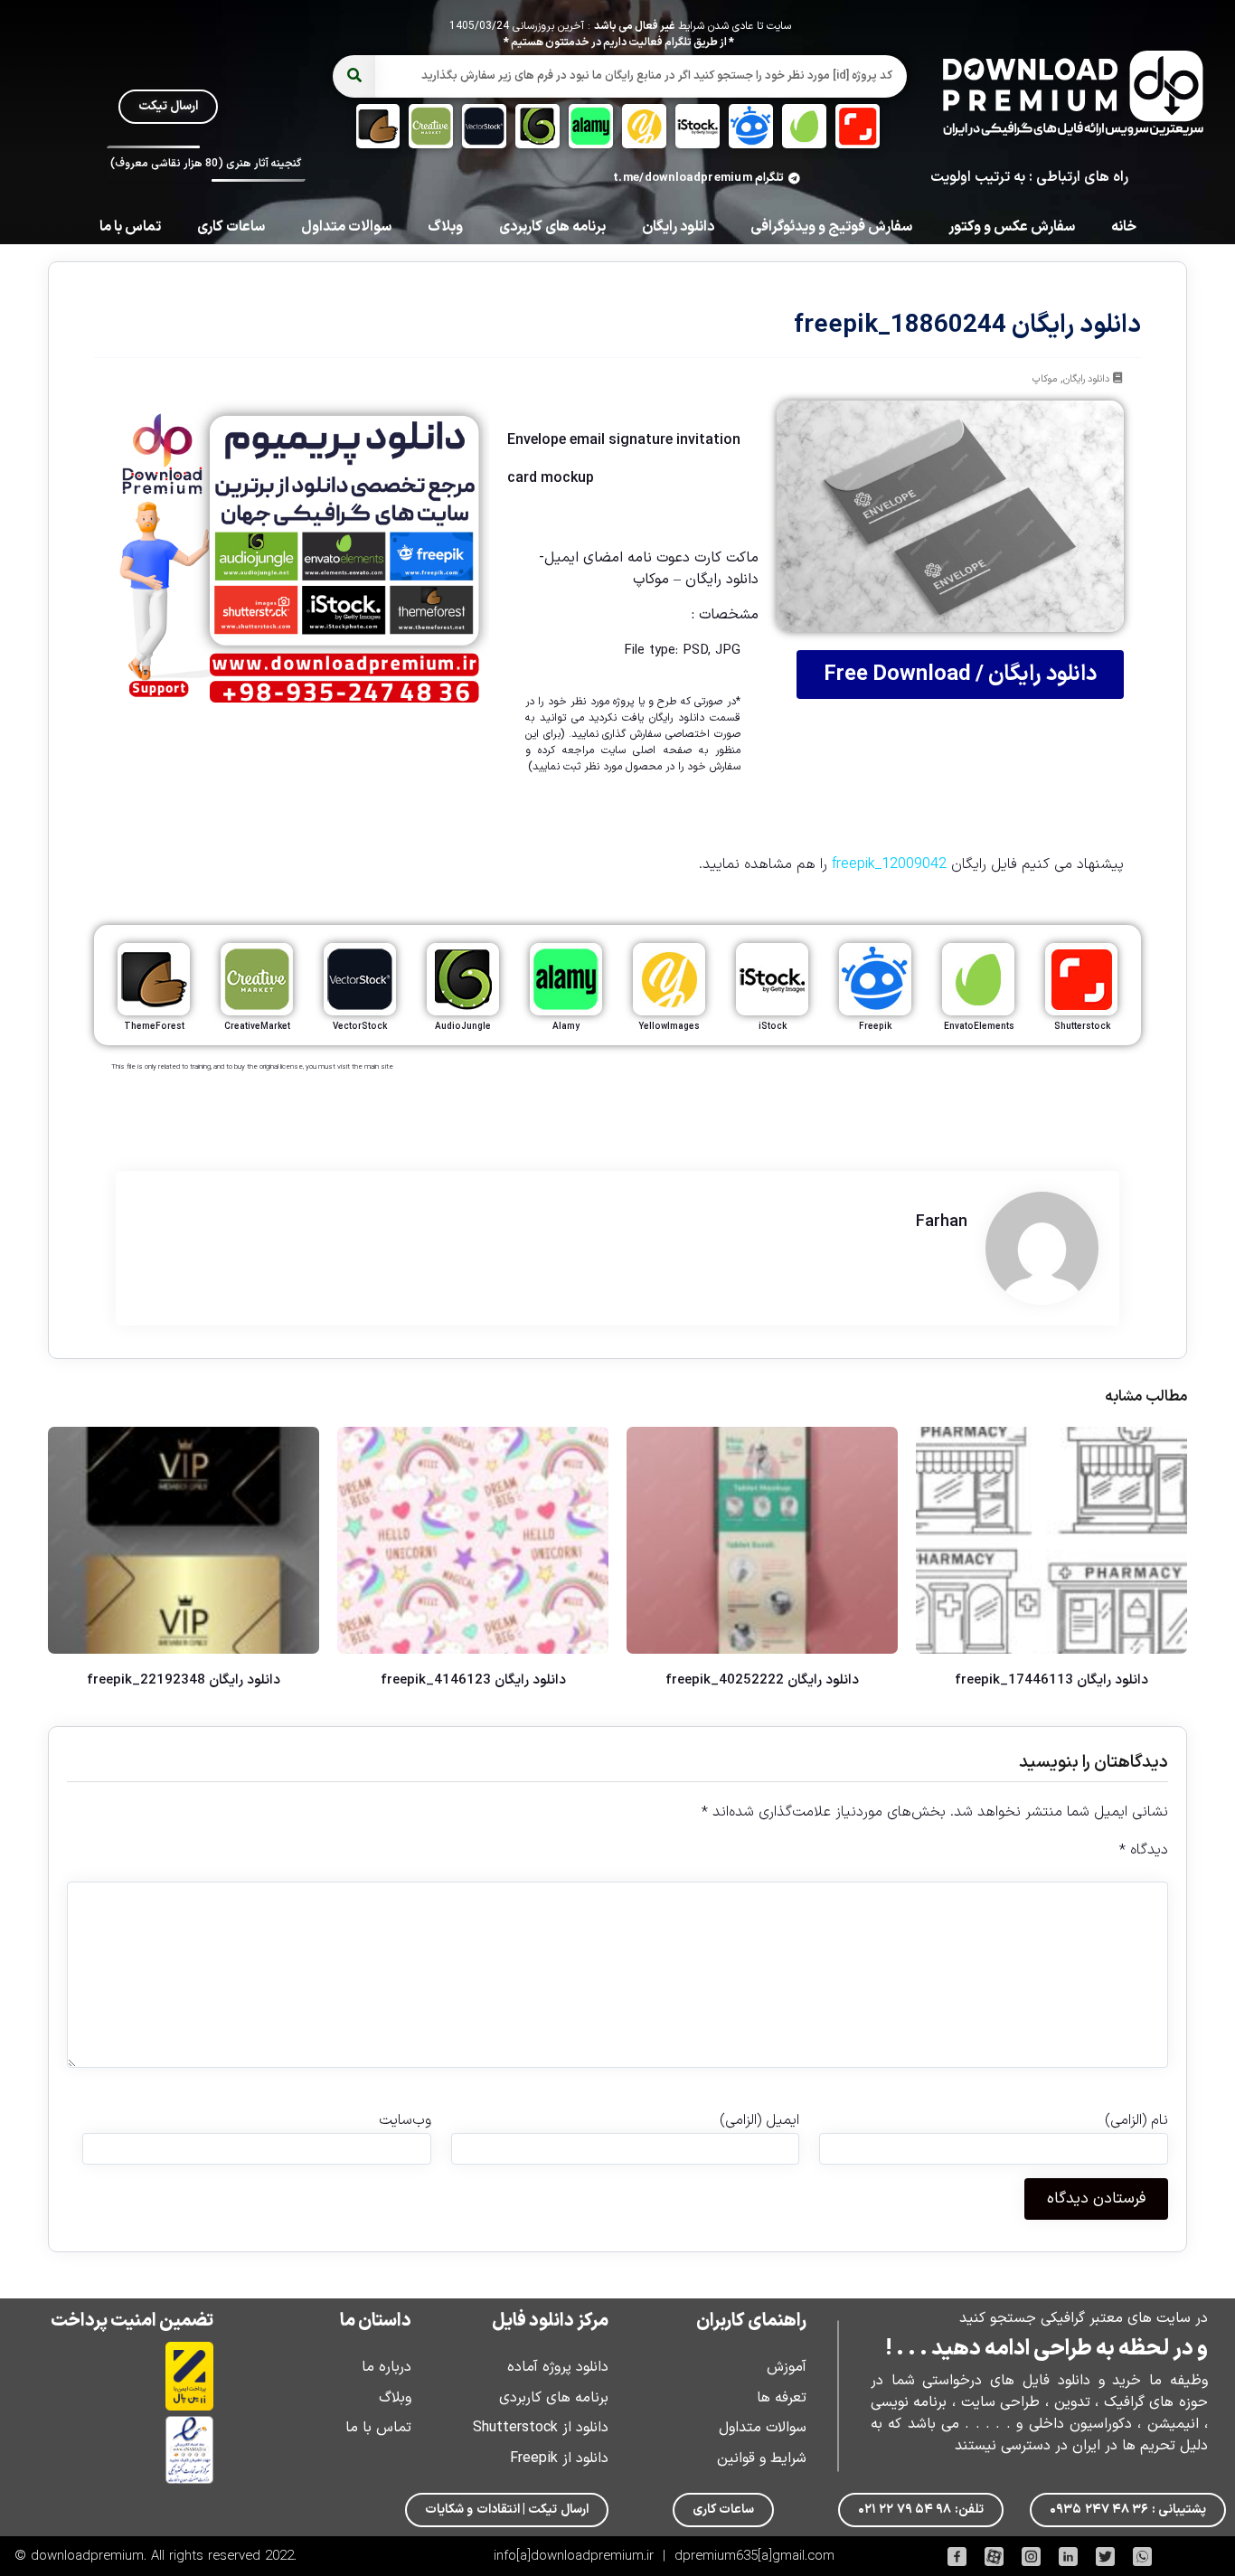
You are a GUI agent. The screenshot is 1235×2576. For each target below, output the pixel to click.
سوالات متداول (346, 227)
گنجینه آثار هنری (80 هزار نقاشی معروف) (206, 164)
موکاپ (1045, 379)
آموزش (787, 2367)
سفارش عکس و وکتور (1012, 227)
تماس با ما (130, 227)
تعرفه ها (782, 2398)
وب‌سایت (405, 2120)
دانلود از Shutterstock (541, 2428)
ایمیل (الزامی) (759, 2120)
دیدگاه (1144, 1850)
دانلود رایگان (678, 227)
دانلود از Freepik (559, 2458)
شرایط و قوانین (762, 2458)
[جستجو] (354, 76)
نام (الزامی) (1136, 2120)
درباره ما (387, 2367)
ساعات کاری (231, 227)
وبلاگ (445, 227)
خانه (1124, 227)
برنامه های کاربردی (552, 227)
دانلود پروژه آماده (558, 2367)
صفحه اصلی (662, 750)
